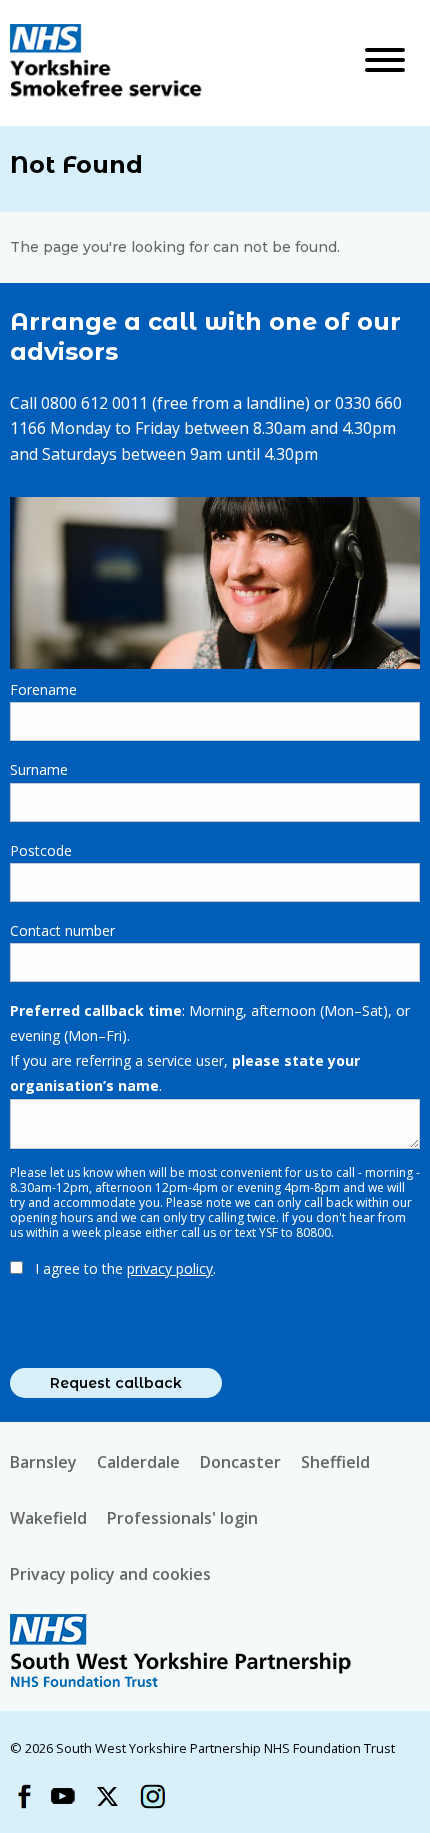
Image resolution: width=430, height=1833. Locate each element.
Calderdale (138, 1462)
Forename (43, 689)
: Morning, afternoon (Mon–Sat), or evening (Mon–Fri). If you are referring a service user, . (210, 1048)
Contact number (62, 930)
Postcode (41, 850)
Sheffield (335, 1462)
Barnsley (43, 1462)
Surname (39, 769)
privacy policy (170, 1268)
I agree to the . (125, 1268)
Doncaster (240, 1462)
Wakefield (48, 1518)
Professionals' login (182, 1518)
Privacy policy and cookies (110, 1574)
